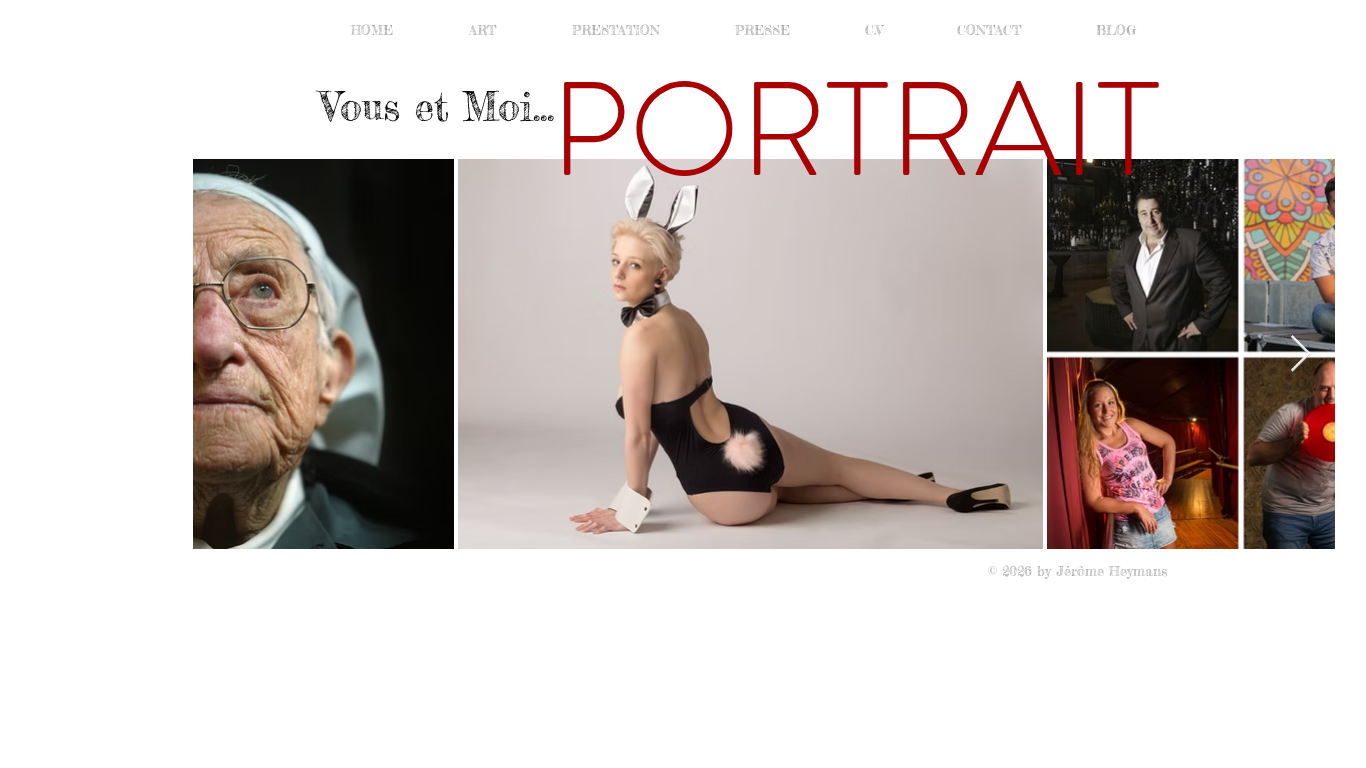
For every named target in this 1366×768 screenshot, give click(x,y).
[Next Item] (1300, 354)
